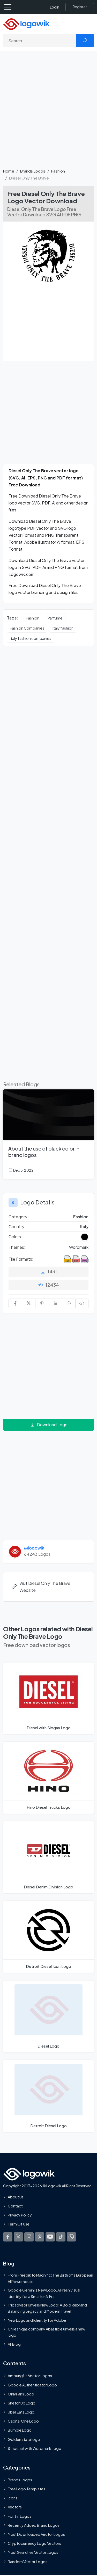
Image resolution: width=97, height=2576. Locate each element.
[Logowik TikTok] (61, 2237)
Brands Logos (33, 171)
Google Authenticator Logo (32, 2385)
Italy (84, 1226)
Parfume (55, 618)
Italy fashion (63, 628)
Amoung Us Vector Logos (30, 2376)
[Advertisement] (48, 113)
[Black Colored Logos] (85, 1237)
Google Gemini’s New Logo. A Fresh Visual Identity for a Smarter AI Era (44, 2293)
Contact (15, 2206)
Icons (13, 2498)
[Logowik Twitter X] (18, 2237)
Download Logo (52, 1425)
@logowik (34, 1548)
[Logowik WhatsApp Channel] (71, 2237)
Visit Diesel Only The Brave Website (45, 1587)
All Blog (14, 2344)
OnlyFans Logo (21, 2394)
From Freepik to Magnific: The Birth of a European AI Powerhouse (50, 2278)
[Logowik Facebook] (8, 2237)
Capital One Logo (23, 2421)
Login (55, 7)
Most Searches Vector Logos (33, 2553)
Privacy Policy (20, 2215)
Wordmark (79, 1247)
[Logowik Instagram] (29, 2237)
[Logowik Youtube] (50, 2237)
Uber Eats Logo (21, 2412)
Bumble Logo (20, 2430)
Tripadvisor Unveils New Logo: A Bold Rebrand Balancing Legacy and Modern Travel (47, 2308)
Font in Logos (20, 2516)
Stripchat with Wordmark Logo (35, 2448)
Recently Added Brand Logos (34, 2525)
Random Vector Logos (28, 2562)
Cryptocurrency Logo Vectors (34, 2544)
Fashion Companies (27, 628)
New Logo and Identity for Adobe (37, 2320)
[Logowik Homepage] (26, 24)
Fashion (58, 171)
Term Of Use (19, 2224)
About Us (16, 2197)
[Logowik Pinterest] (40, 2237)
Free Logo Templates (27, 2489)
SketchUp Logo (22, 2403)
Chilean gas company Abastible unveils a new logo (46, 2332)
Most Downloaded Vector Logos (36, 2534)
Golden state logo (24, 2439)
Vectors (15, 2507)
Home (9, 171)
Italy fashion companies (31, 638)
